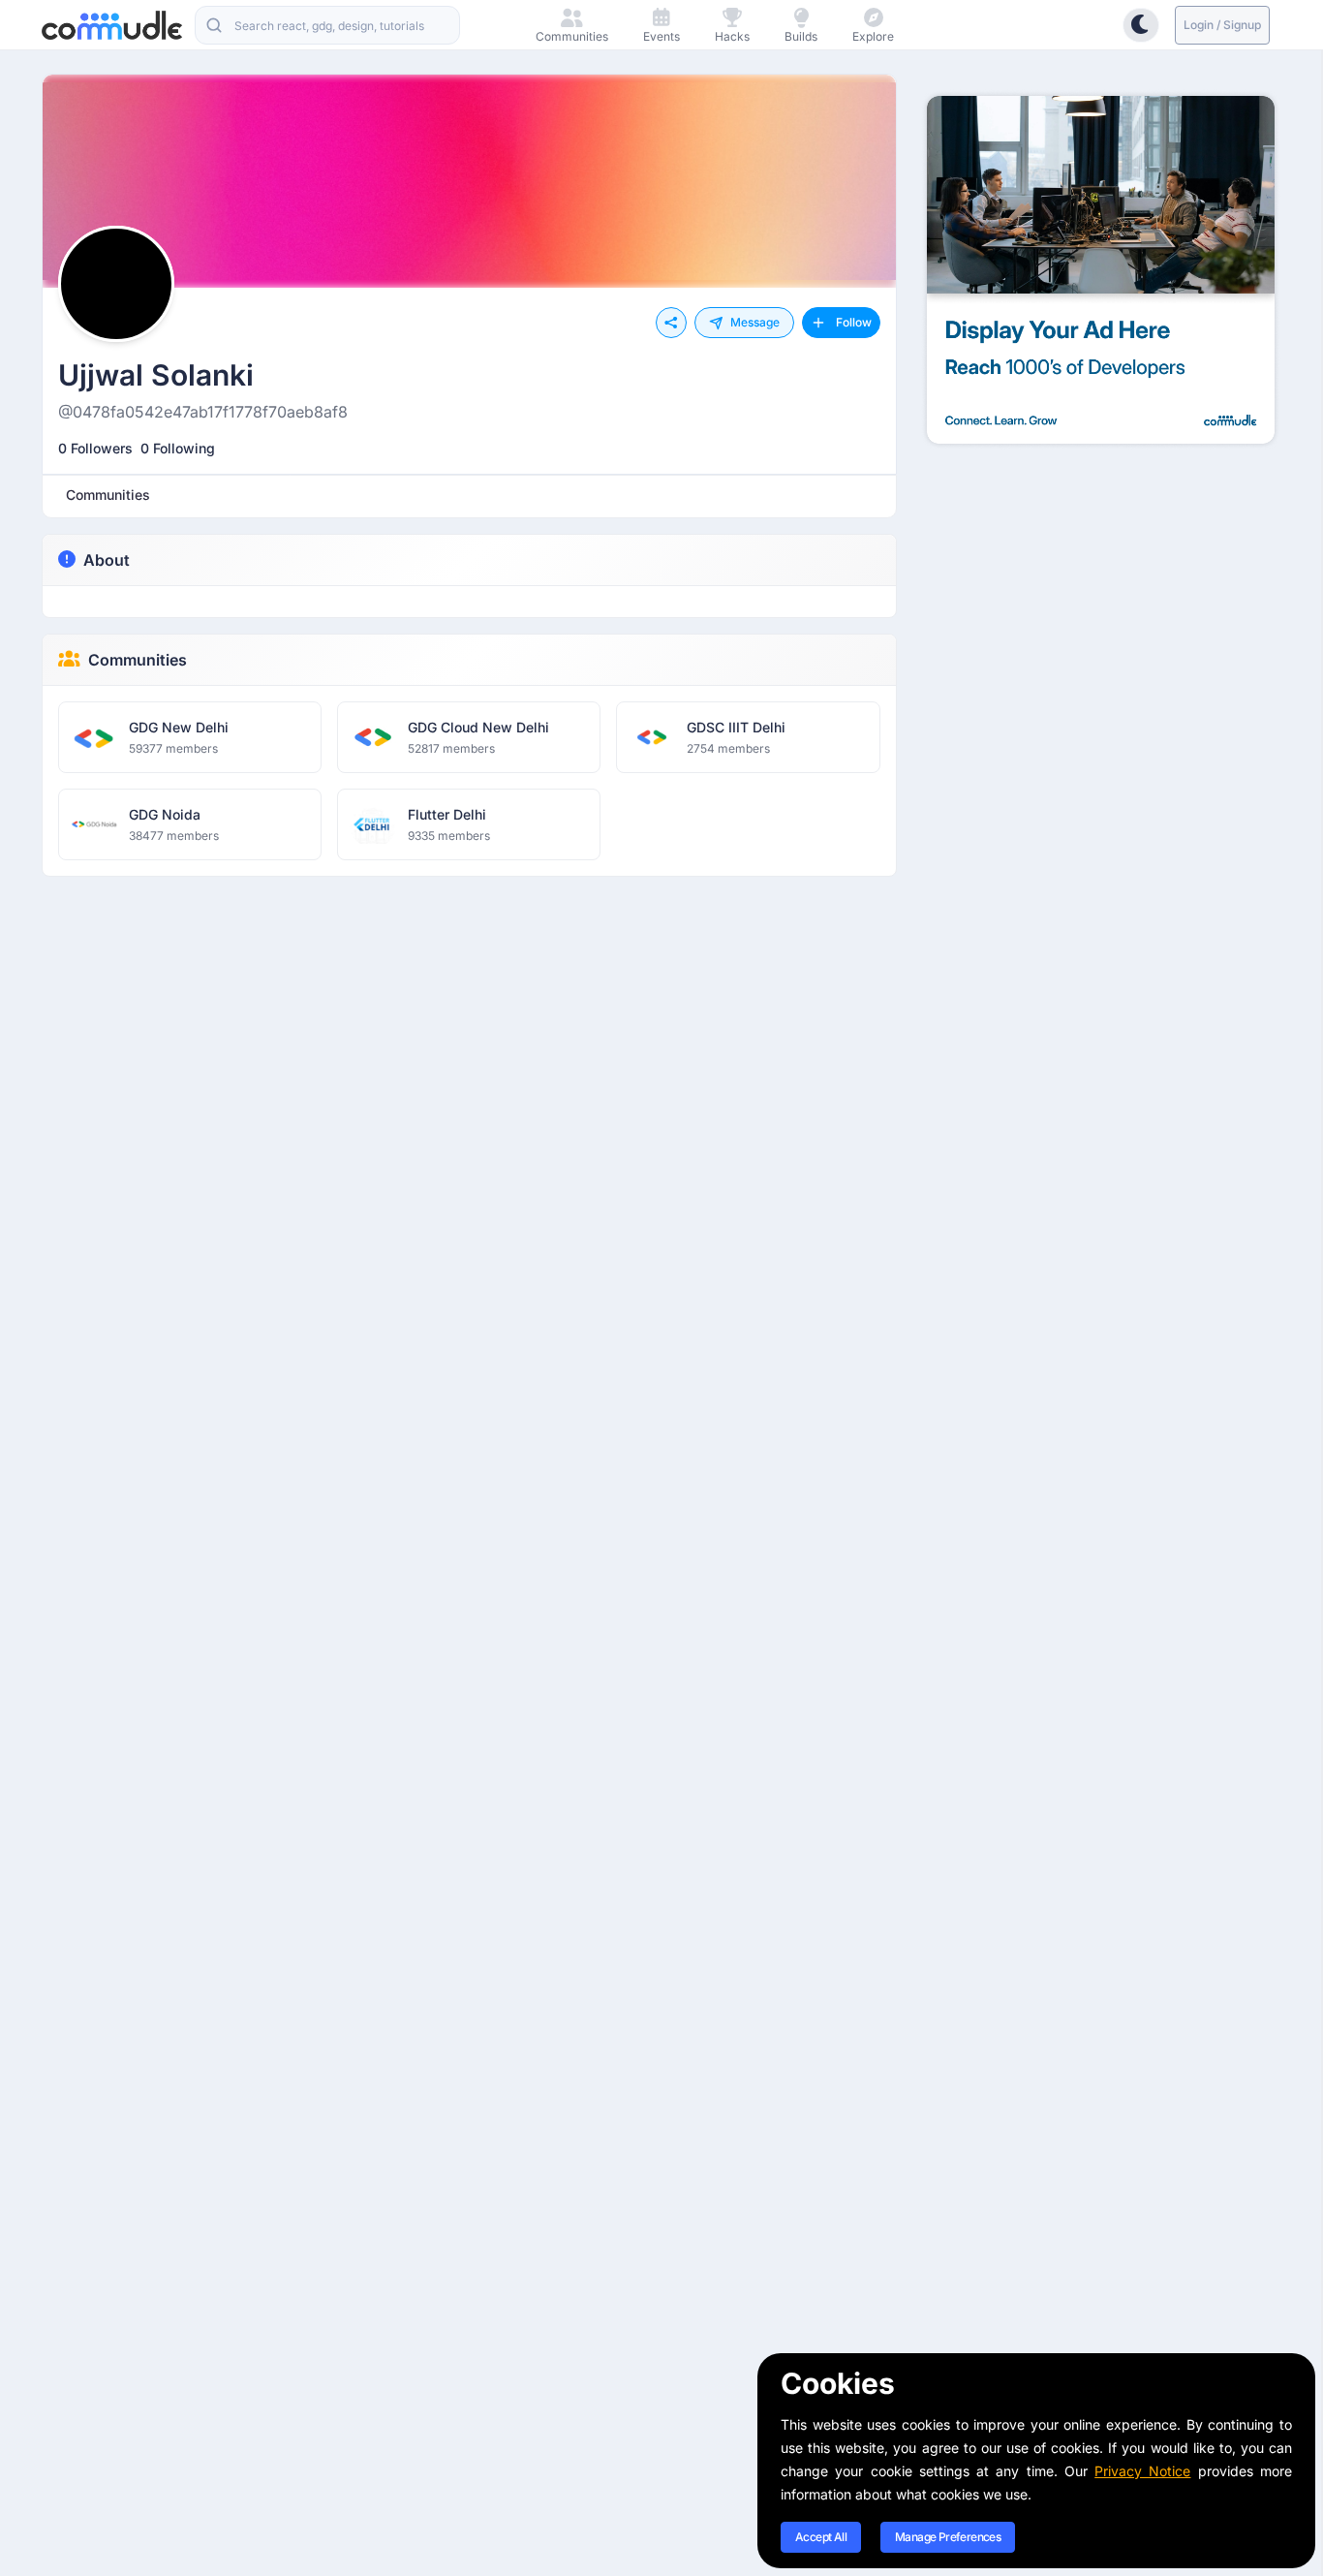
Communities (138, 660)
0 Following (178, 448)
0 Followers (95, 448)
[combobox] (327, 25)
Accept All (821, 2537)
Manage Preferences (948, 2537)
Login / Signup (1222, 25)
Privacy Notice (1142, 2471)
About (107, 560)
